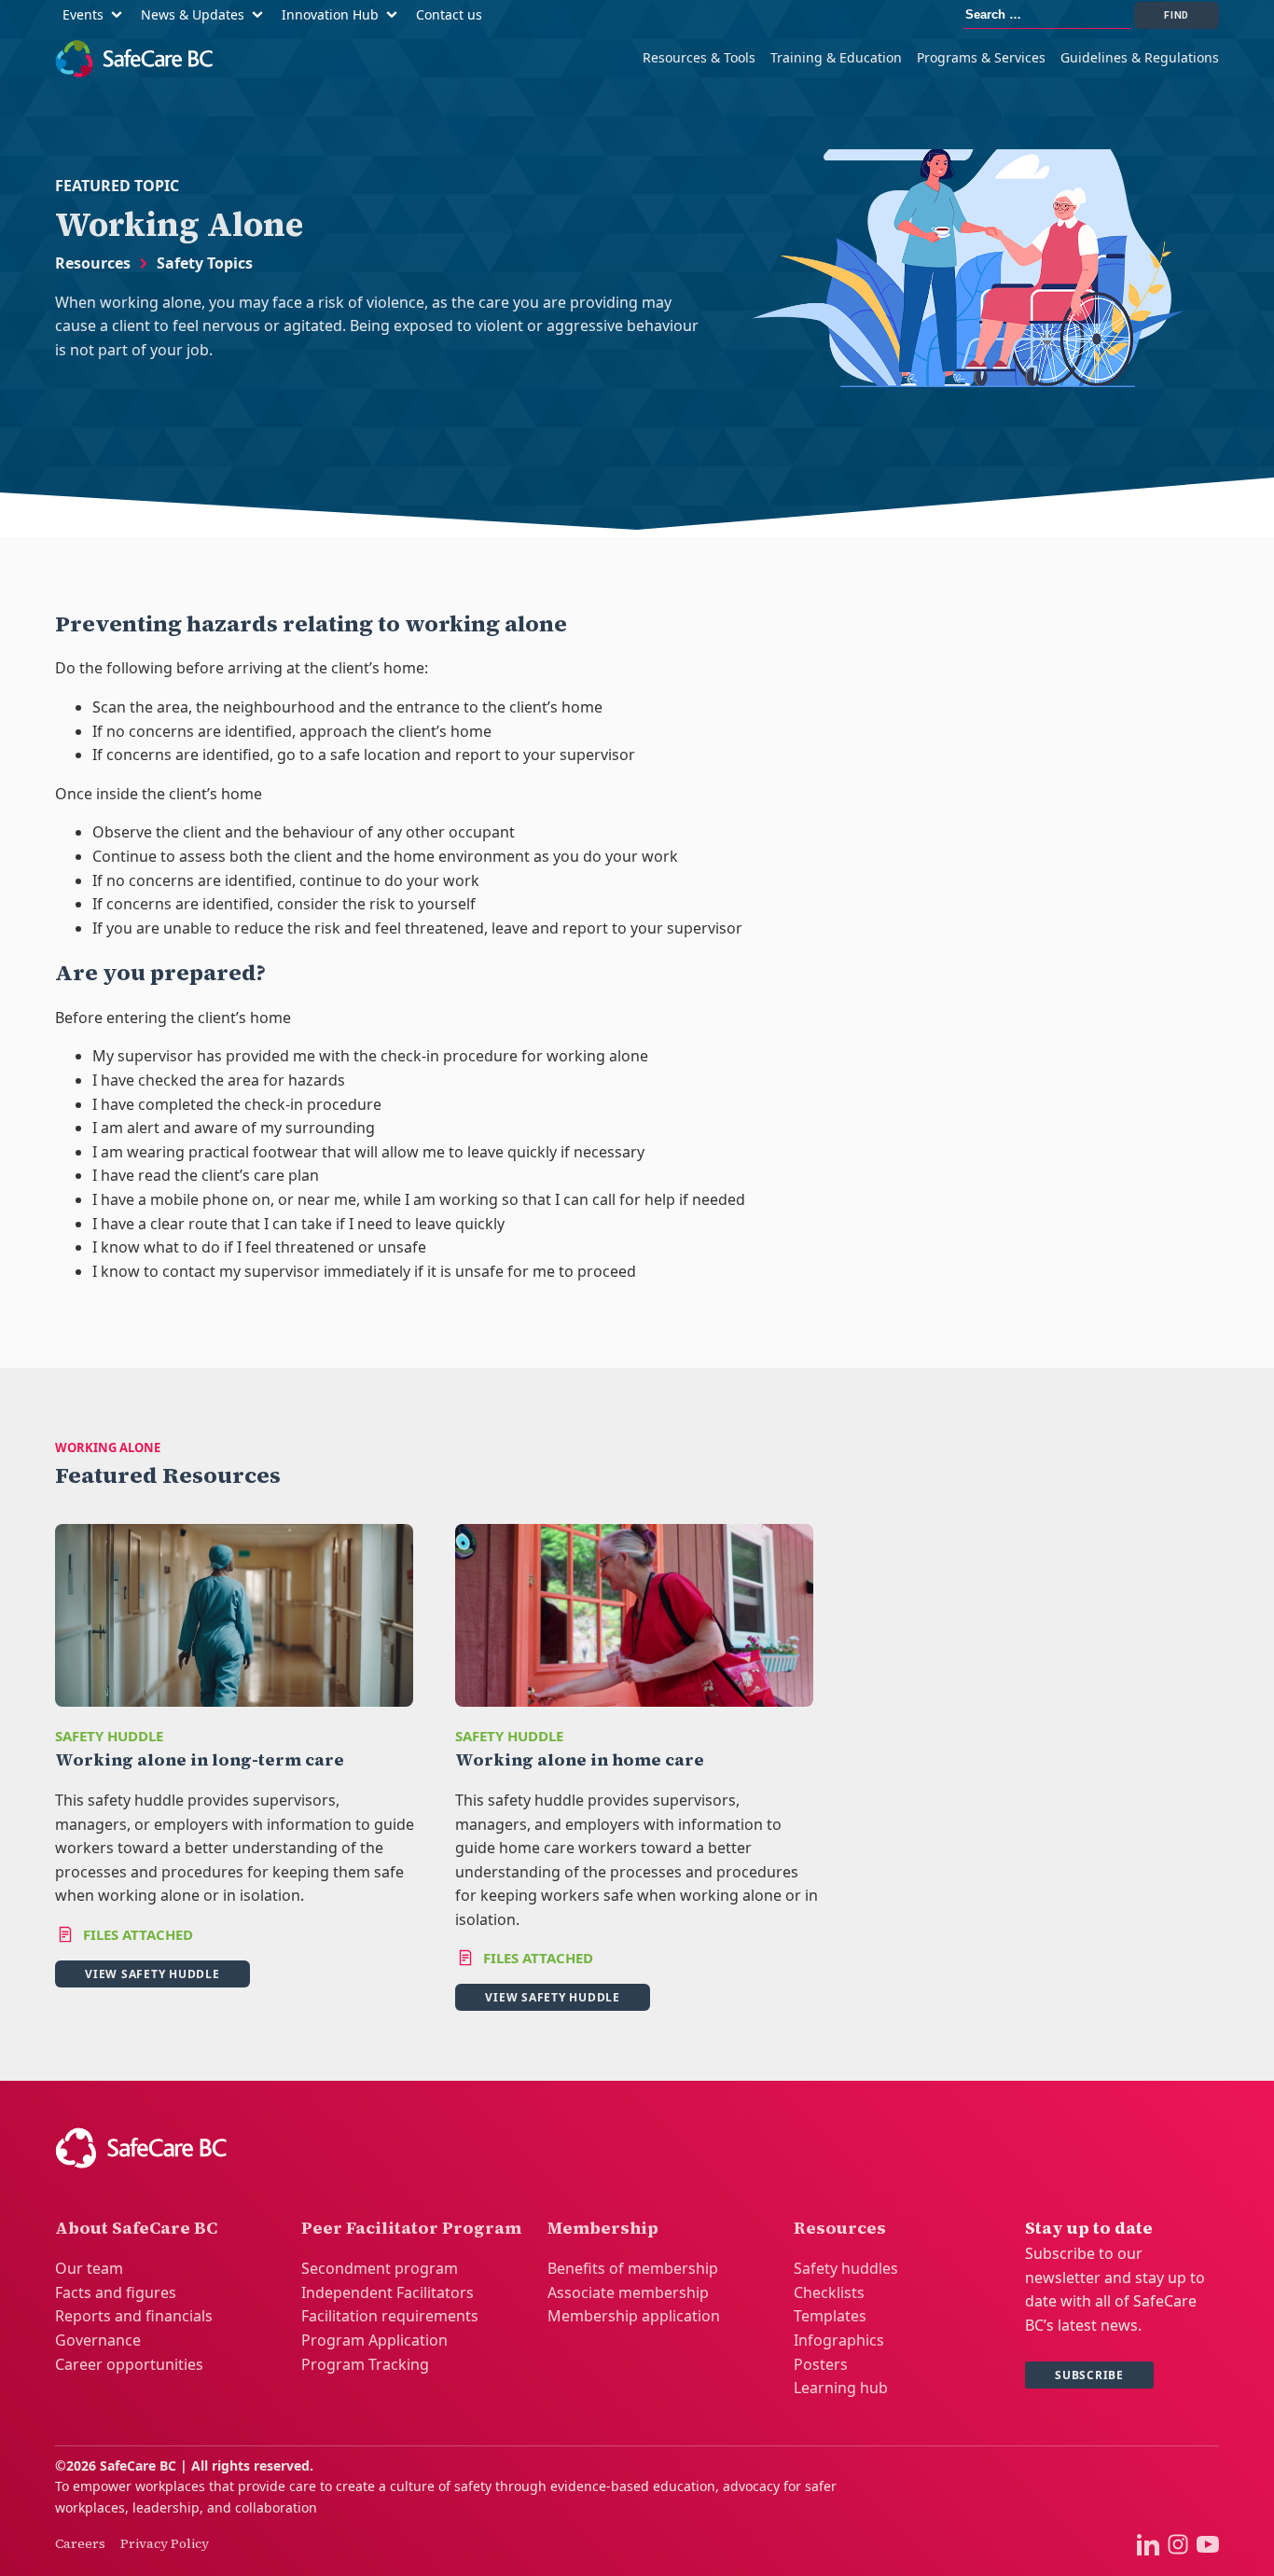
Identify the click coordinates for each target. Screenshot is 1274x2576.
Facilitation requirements (390, 2316)
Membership (603, 2228)
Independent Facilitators (388, 2292)
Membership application (634, 2316)
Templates (830, 2316)
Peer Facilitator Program (411, 2228)
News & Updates (193, 14)
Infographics (839, 2340)
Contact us (449, 14)
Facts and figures (116, 2292)
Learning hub (841, 2388)
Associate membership (628, 2292)
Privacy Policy (165, 2543)
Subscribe (1089, 2375)
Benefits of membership (633, 2268)
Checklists (829, 2292)
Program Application (374, 2340)
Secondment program (380, 2268)
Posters (821, 2364)
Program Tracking (365, 2364)
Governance (98, 2340)
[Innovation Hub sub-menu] (395, 15)
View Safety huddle (152, 1974)
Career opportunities (129, 2364)
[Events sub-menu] (120, 15)
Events (83, 14)
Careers (80, 2543)
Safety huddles (846, 2268)
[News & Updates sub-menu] (261, 15)
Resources (93, 263)
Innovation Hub (330, 14)
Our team (89, 2268)
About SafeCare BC (136, 2228)
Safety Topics (205, 263)
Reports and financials (134, 2316)
